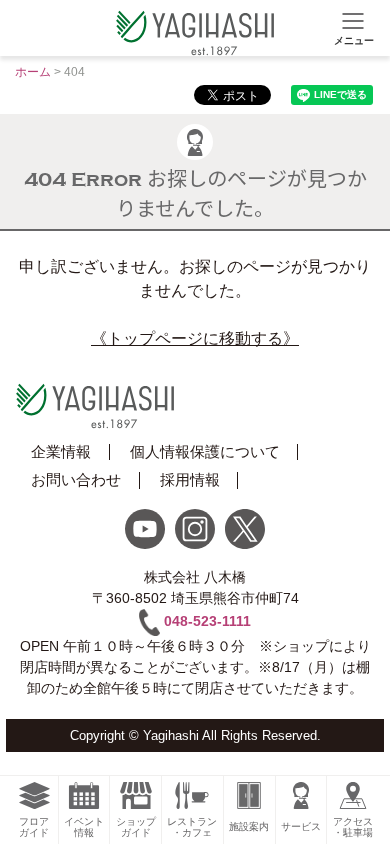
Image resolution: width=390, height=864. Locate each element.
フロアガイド (34, 827)
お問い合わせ (76, 479)
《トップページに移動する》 (195, 338)
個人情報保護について (205, 451)
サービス (301, 826)
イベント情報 (84, 827)
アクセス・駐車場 (353, 827)
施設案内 (249, 826)
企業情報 (61, 451)
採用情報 (190, 479)
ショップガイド (136, 827)
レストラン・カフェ (192, 827)
